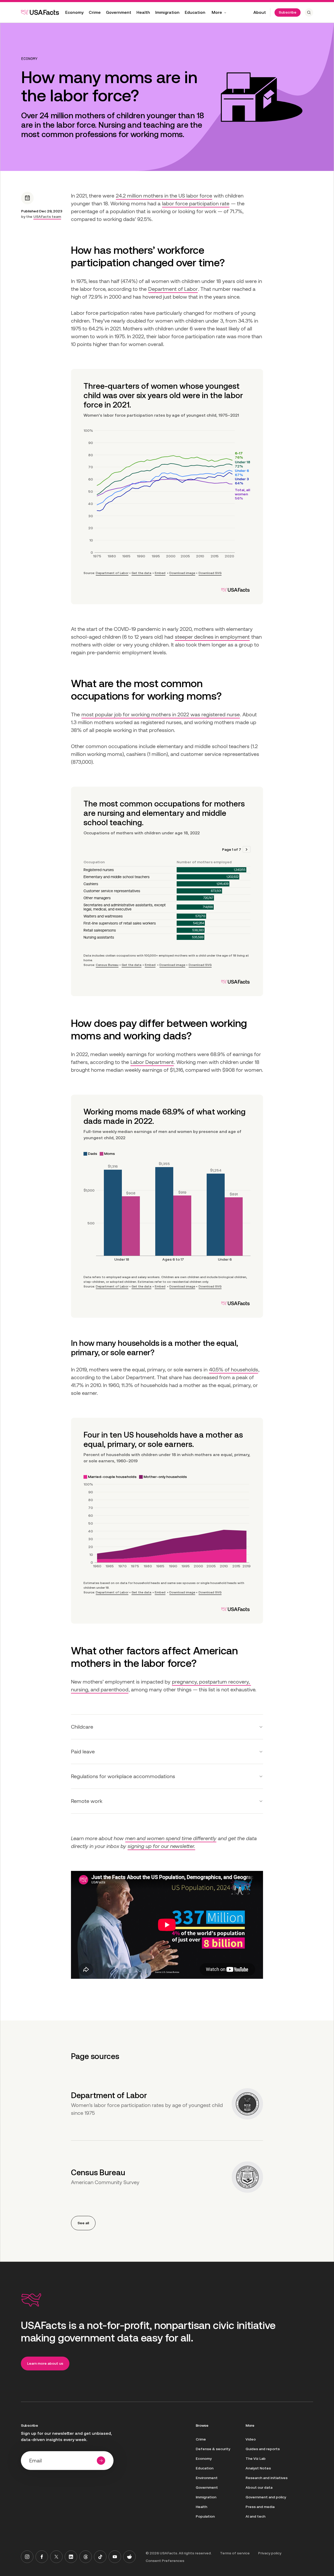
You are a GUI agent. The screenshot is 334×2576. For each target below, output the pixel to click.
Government (119, 12)
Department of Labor (173, 289)
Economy (74, 12)
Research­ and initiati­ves (267, 2478)
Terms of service (235, 2553)
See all (83, 2223)
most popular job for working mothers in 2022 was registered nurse (161, 714)
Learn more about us (45, 2363)
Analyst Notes (258, 2468)
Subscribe (288, 12)
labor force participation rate (196, 204)
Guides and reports (263, 2449)
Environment (207, 2478)
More (217, 12)
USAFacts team (47, 217)
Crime (95, 12)
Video (251, 2439)
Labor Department (152, 1062)
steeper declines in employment (212, 637)
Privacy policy (270, 2553)
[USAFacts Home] (40, 12)
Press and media (260, 2507)
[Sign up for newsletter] (101, 2461)
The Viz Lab (256, 2458)
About (260, 12)
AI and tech (255, 2516)
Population (205, 2516)
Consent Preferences (165, 2561)
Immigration (167, 12)
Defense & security (213, 2449)
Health (143, 12)
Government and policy (266, 2497)
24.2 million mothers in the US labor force (164, 196)
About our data (259, 2487)
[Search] (309, 13)
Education (195, 12)
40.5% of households (234, 1370)
